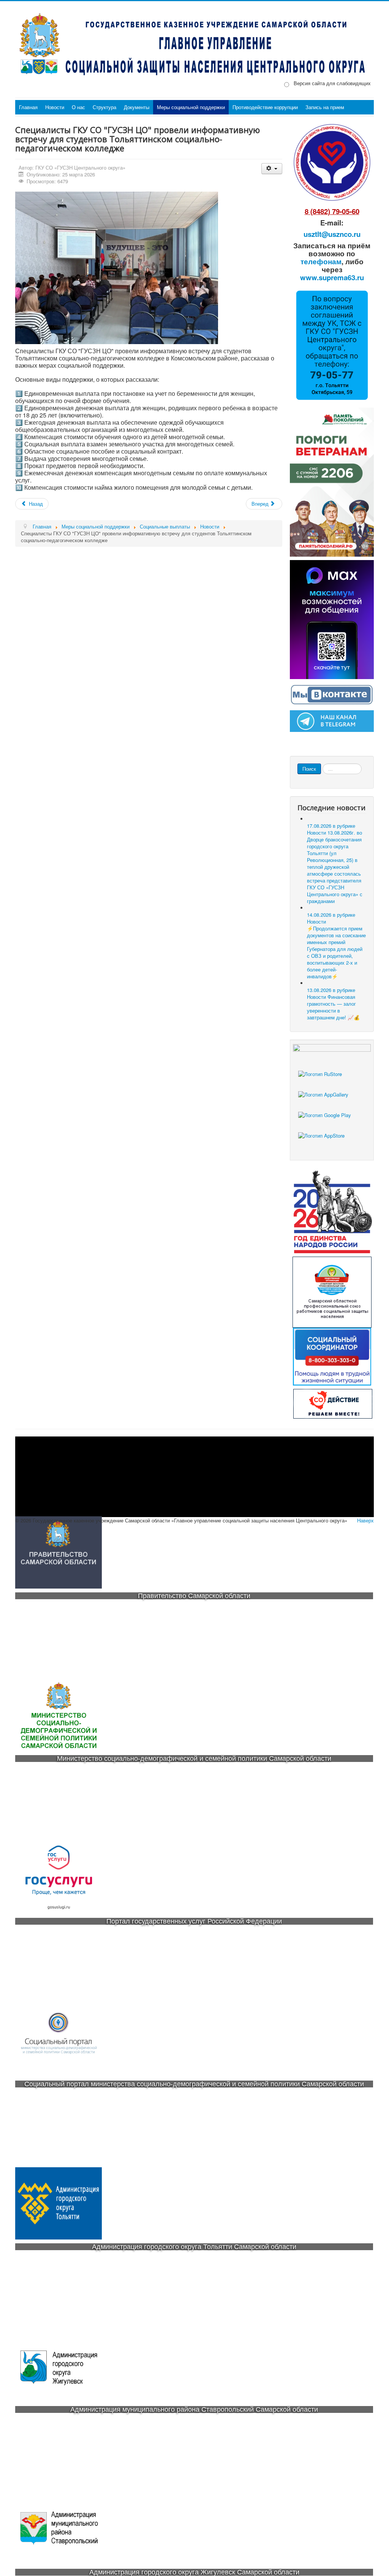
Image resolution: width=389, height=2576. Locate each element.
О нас (78, 107)
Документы (137, 107)
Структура (104, 107)
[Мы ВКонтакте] (332, 694)
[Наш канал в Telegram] (332, 720)
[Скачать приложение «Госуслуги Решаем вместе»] (332, 1081)
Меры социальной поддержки (191, 107)
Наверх (365, 1520)
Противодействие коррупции (265, 107)
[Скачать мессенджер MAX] (332, 619)
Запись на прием (325, 107)
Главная (28, 107)
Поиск (309, 769)
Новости (55, 107)
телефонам (321, 261)
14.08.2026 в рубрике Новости (336, 945)
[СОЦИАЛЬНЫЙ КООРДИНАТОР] (332, 1357)
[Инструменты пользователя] (272, 169)
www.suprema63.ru (332, 277)
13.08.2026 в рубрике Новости (333, 1004)
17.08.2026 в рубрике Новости (335, 863)
